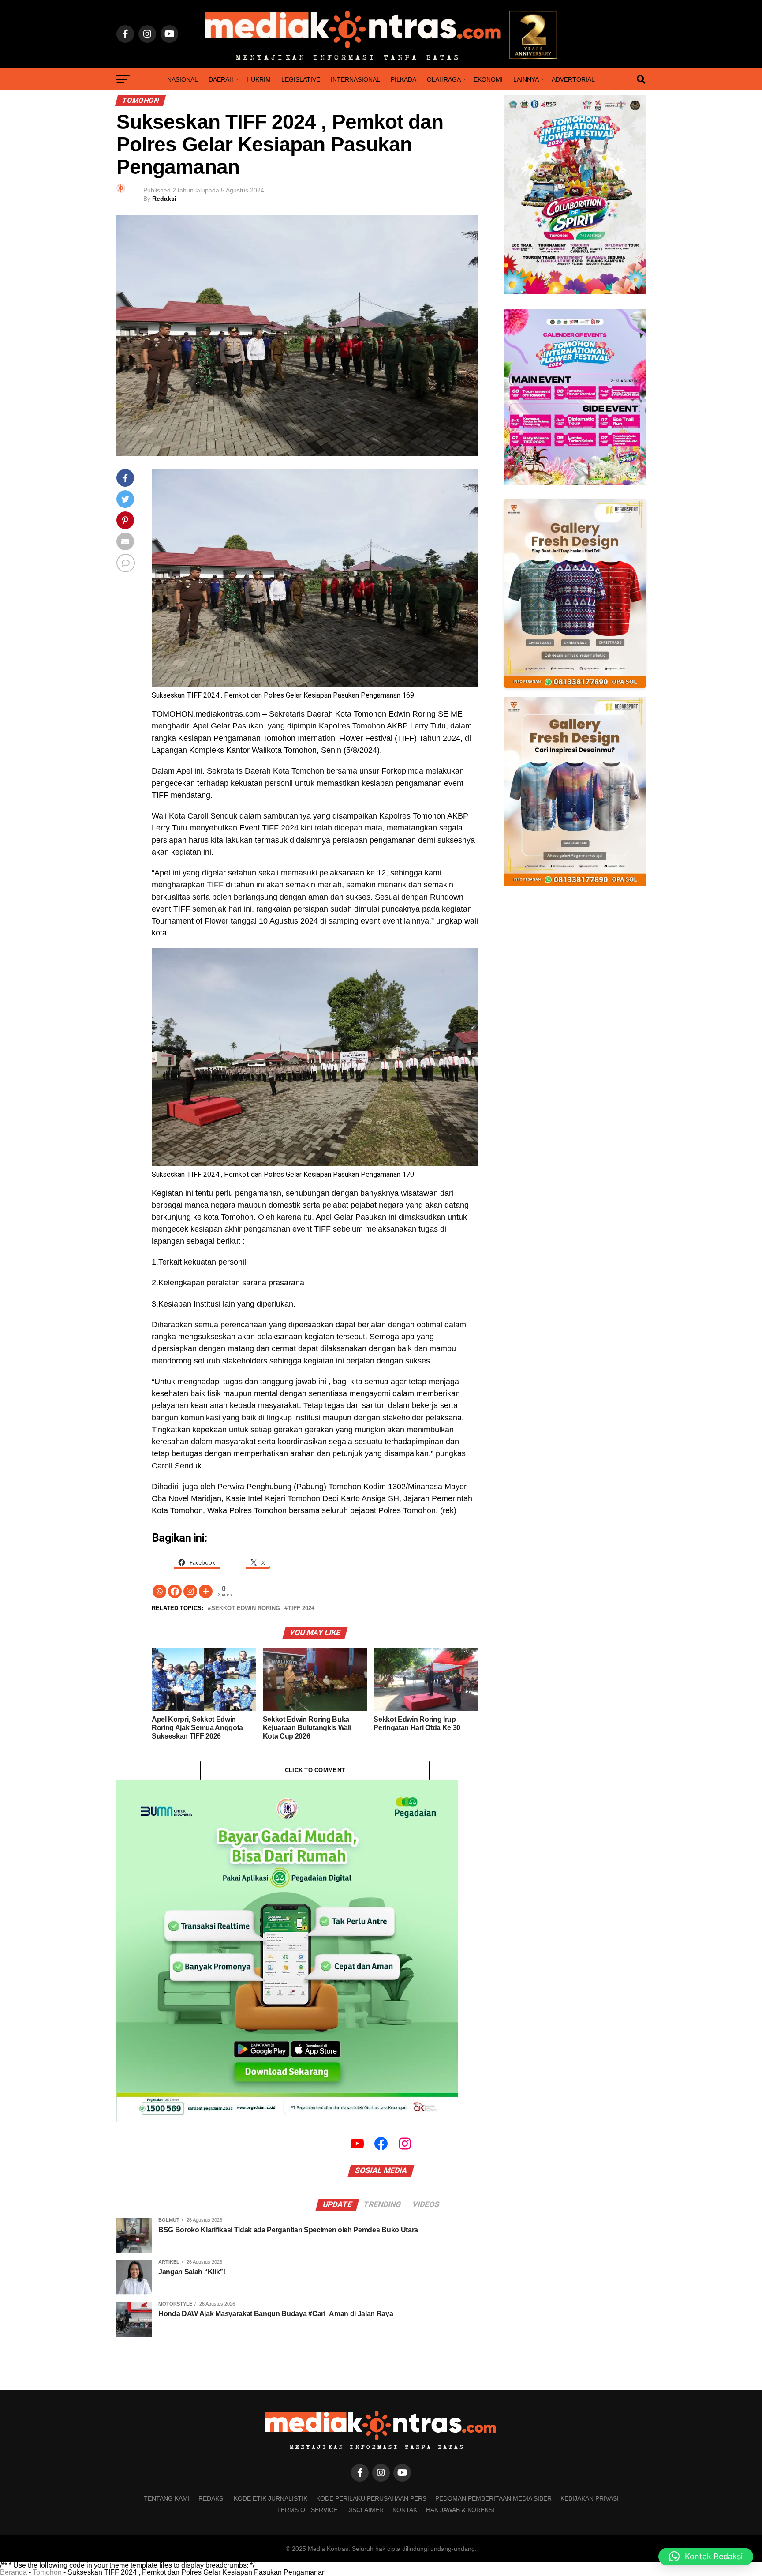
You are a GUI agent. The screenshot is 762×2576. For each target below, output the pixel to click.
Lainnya (526, 79)
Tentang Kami (167, 2498)
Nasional (183, 79)
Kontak (405, 2510)
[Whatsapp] (159, 1591)
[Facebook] (175, 1591)
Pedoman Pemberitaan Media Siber (493, 2498)
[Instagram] (190, 1591)
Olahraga (444, 79)
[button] (706, 2557)
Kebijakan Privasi (590, 2498)
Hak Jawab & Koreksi (460, 2510)
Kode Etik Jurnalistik (271, 2498)
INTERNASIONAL (355, 79)
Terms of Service (307, 2510)
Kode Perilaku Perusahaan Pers (371, 2498)
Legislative (301, 79)
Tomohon (47, 2572)
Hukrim (259, 79)
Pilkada (403, 79)
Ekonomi (488, 79)
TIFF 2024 (301, 1609)
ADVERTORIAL (573, 79)
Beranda (13, 2572)
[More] (206, 1591)
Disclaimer (365, 2510)
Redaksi (164, 199)
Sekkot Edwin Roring (246, 1609)
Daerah (221, 79)
